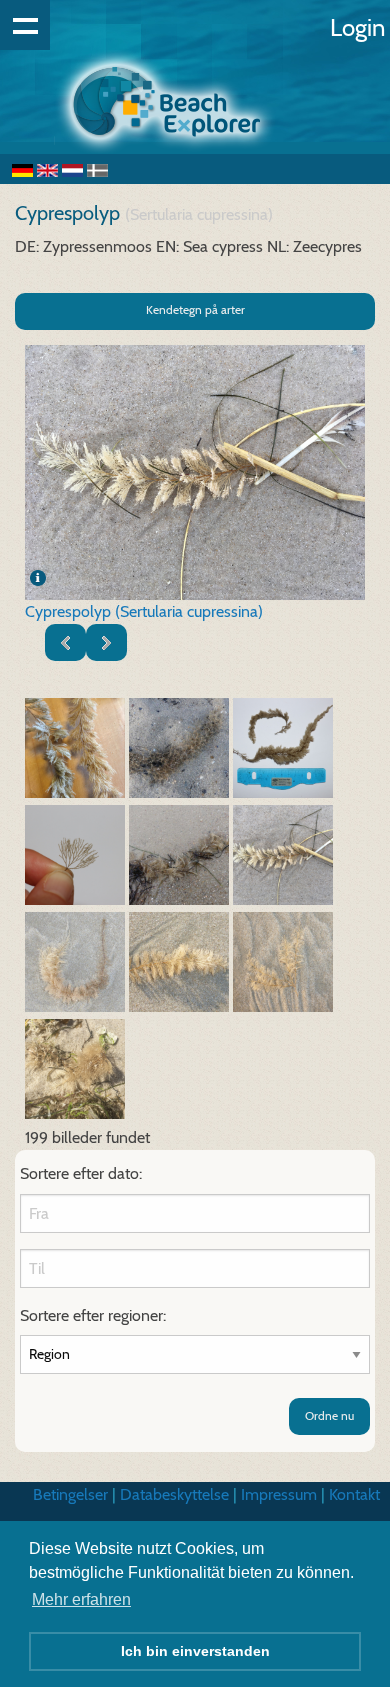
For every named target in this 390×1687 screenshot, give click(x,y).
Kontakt (354, 1494)
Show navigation (25, 25)
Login (357, 27)
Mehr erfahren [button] (81, 1599)
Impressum (279, 1494)
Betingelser (70, 1494)
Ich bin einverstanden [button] (195, 1651)
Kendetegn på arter (195, 309)
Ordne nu (329, 1415)
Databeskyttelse (174, 1494)
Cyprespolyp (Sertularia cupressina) (144, 611)
